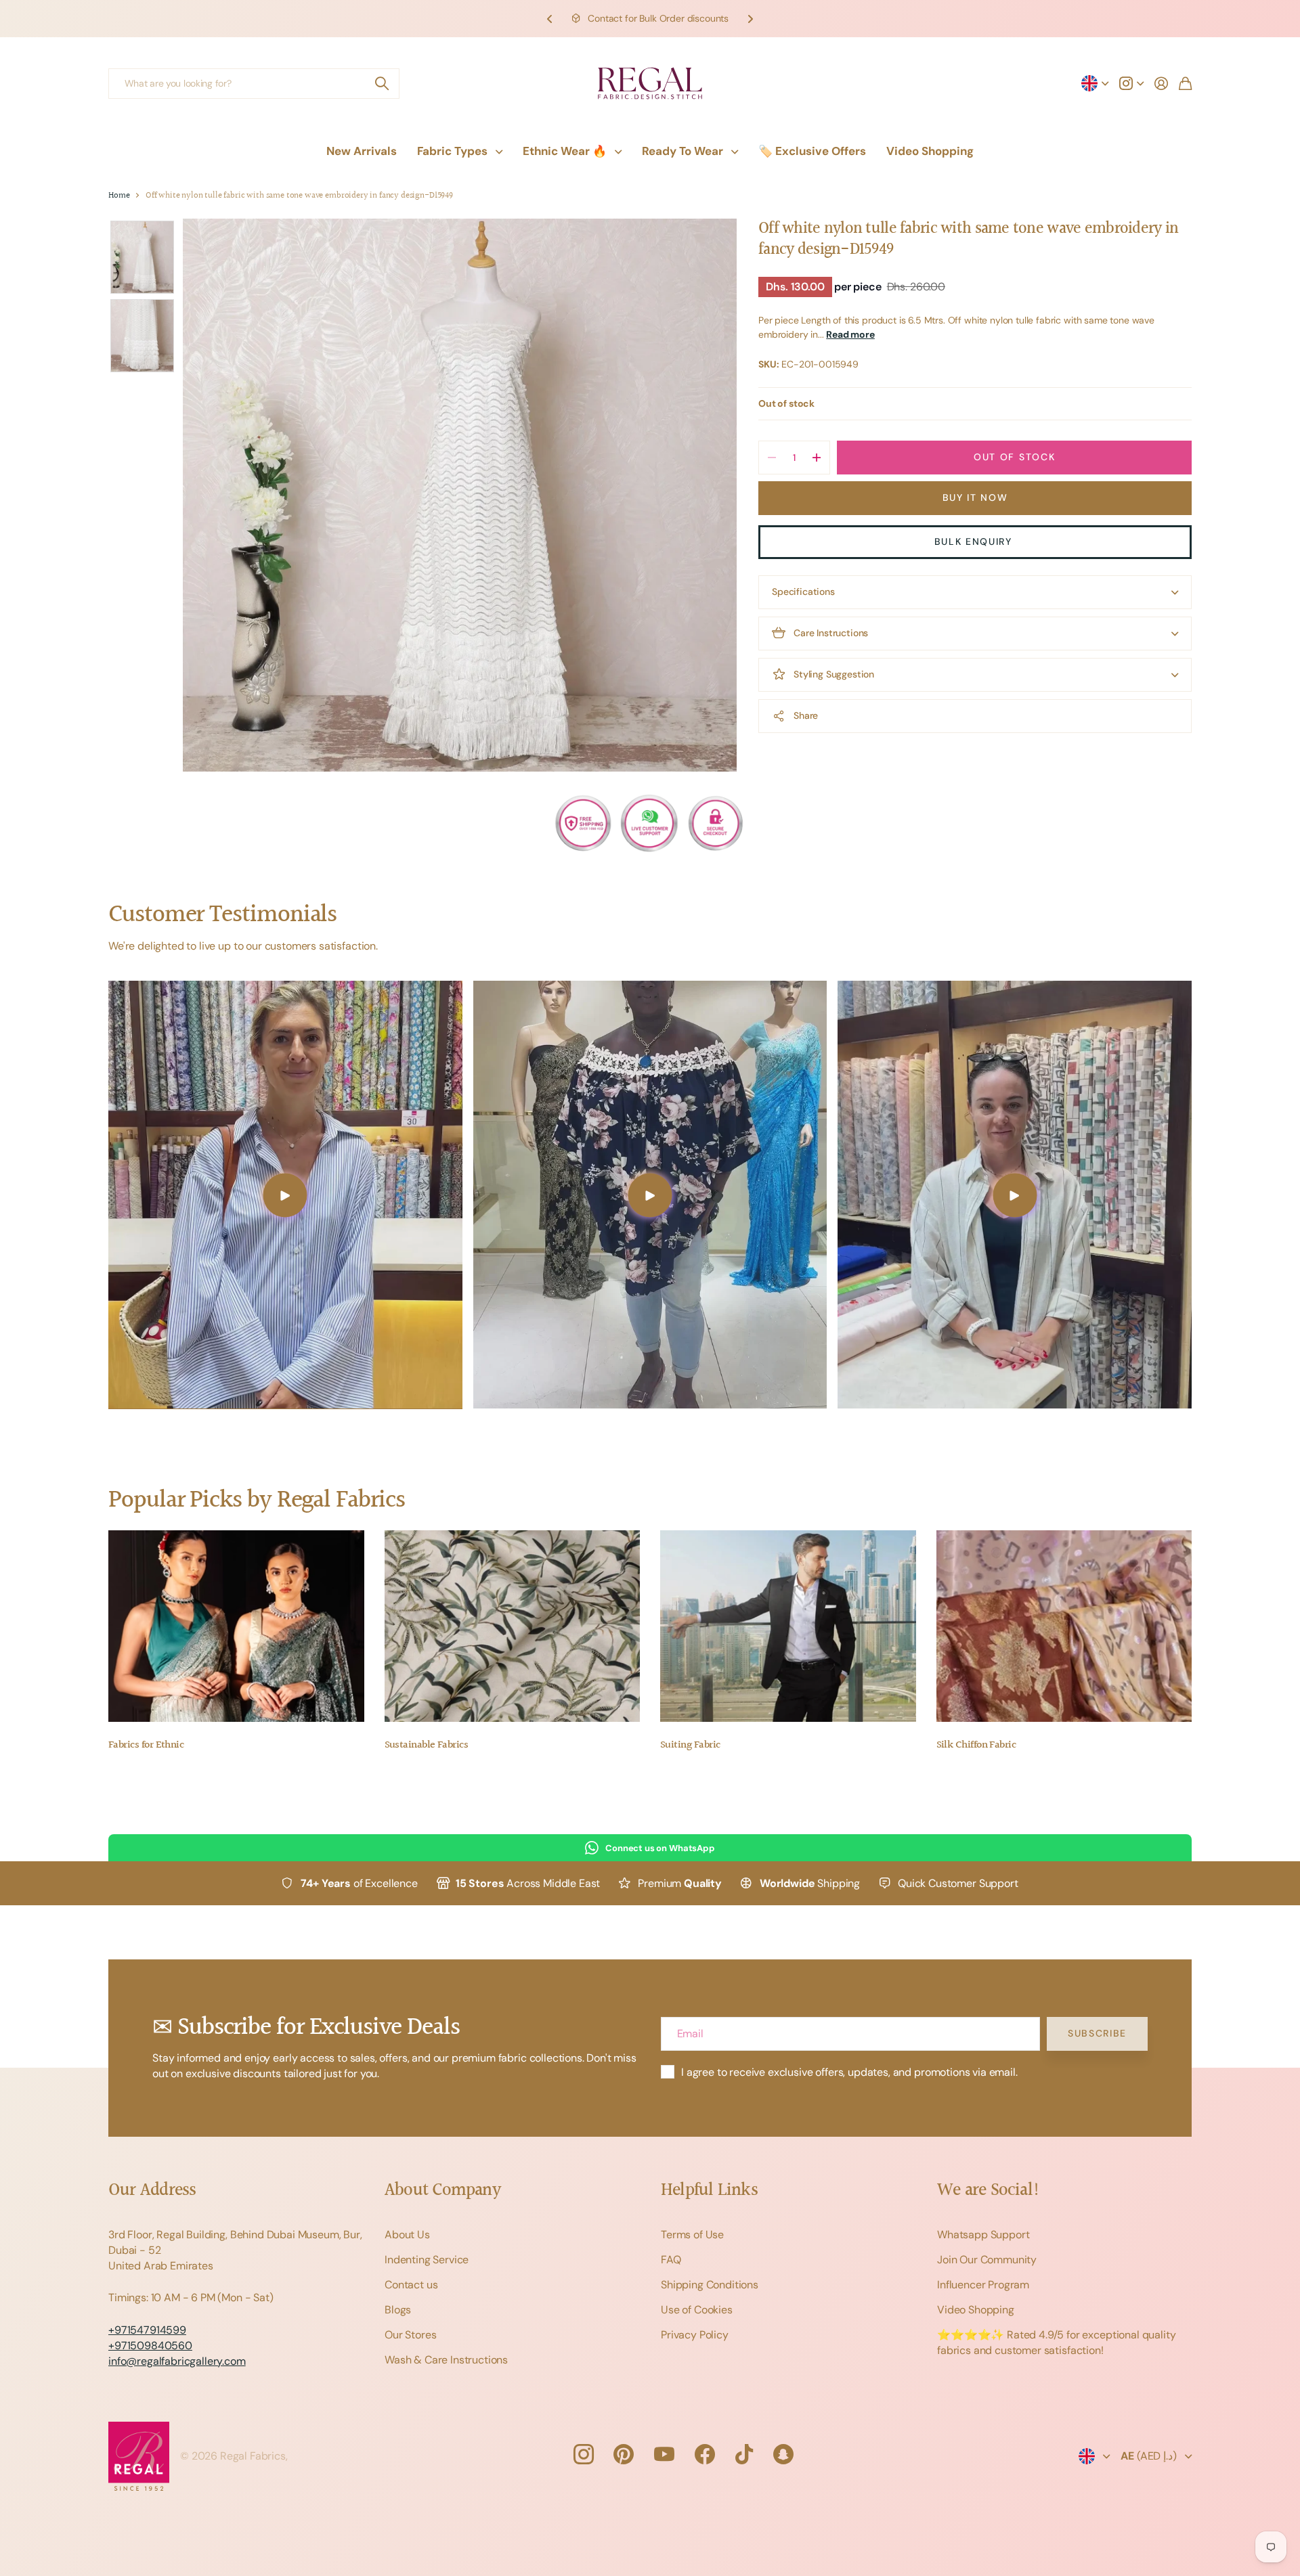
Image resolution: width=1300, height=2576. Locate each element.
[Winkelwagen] (1185, 83)
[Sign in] (1161, 83)
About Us (407, 2235)
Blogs (398, 2310)
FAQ (671, 2260)
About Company (442, 2191)
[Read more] (1131, 83)
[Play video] (285, 1195)
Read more (850, 334)
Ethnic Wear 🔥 (565, 151)
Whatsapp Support (983, 2235)
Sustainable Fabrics (427, 1745)
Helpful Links (709, 2191)
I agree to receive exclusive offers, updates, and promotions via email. (849, 2072)
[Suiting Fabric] (788, 1626)
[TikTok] (744, 2454)
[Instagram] (583, 2454)
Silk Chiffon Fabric (976, 1745)
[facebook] (705, 2454)
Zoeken (383, 84)
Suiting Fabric (690, 1745)
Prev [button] (550, 19)
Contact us (411, 2285)
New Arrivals (362, 151)
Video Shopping (930, 151)
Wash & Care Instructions (446, 2360)
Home (119, 196)
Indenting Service (427, 2260)
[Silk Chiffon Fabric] (1064, 1626)
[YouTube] (664, 2454)
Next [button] (750, 19)
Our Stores (410, 2335)
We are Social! (989, 2191)
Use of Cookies (697, 2310)
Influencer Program (983, 2285)
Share (806, 715)
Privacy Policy (695, 2335)
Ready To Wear (682, 151)
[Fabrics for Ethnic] (236, 1626)
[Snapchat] (783, 2454)
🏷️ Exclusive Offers (812, 151)
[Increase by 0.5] (816, 458)
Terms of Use (692, 2235)
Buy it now (975, 497)
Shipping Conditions (710, 2285)
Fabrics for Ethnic (146, 1745)
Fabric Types (452, 151)
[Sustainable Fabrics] (513, 1626)
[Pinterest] (624, 2454)
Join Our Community (987, 2260)
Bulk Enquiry (975, 541)
